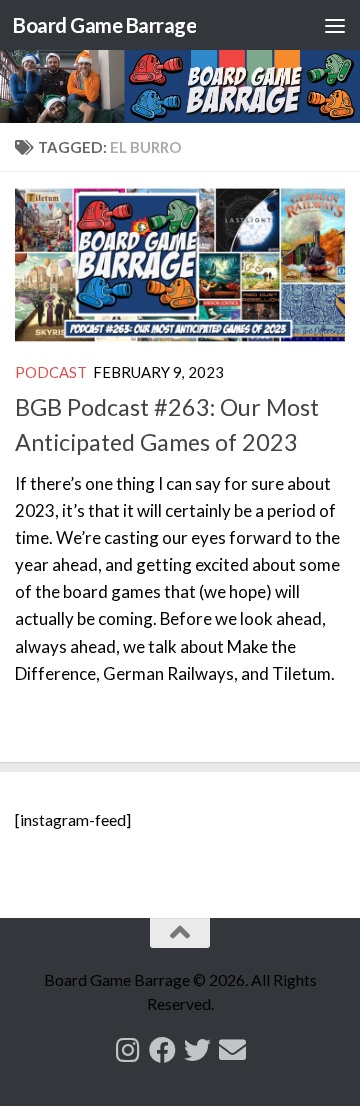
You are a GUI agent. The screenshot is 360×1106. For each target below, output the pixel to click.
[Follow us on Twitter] (197, 1049)
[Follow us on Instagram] (127, 1049)
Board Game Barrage (104, 25)
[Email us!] (232, 1049)
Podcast (51, 372)
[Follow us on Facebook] (162, 1049)
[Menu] (335, 25)
